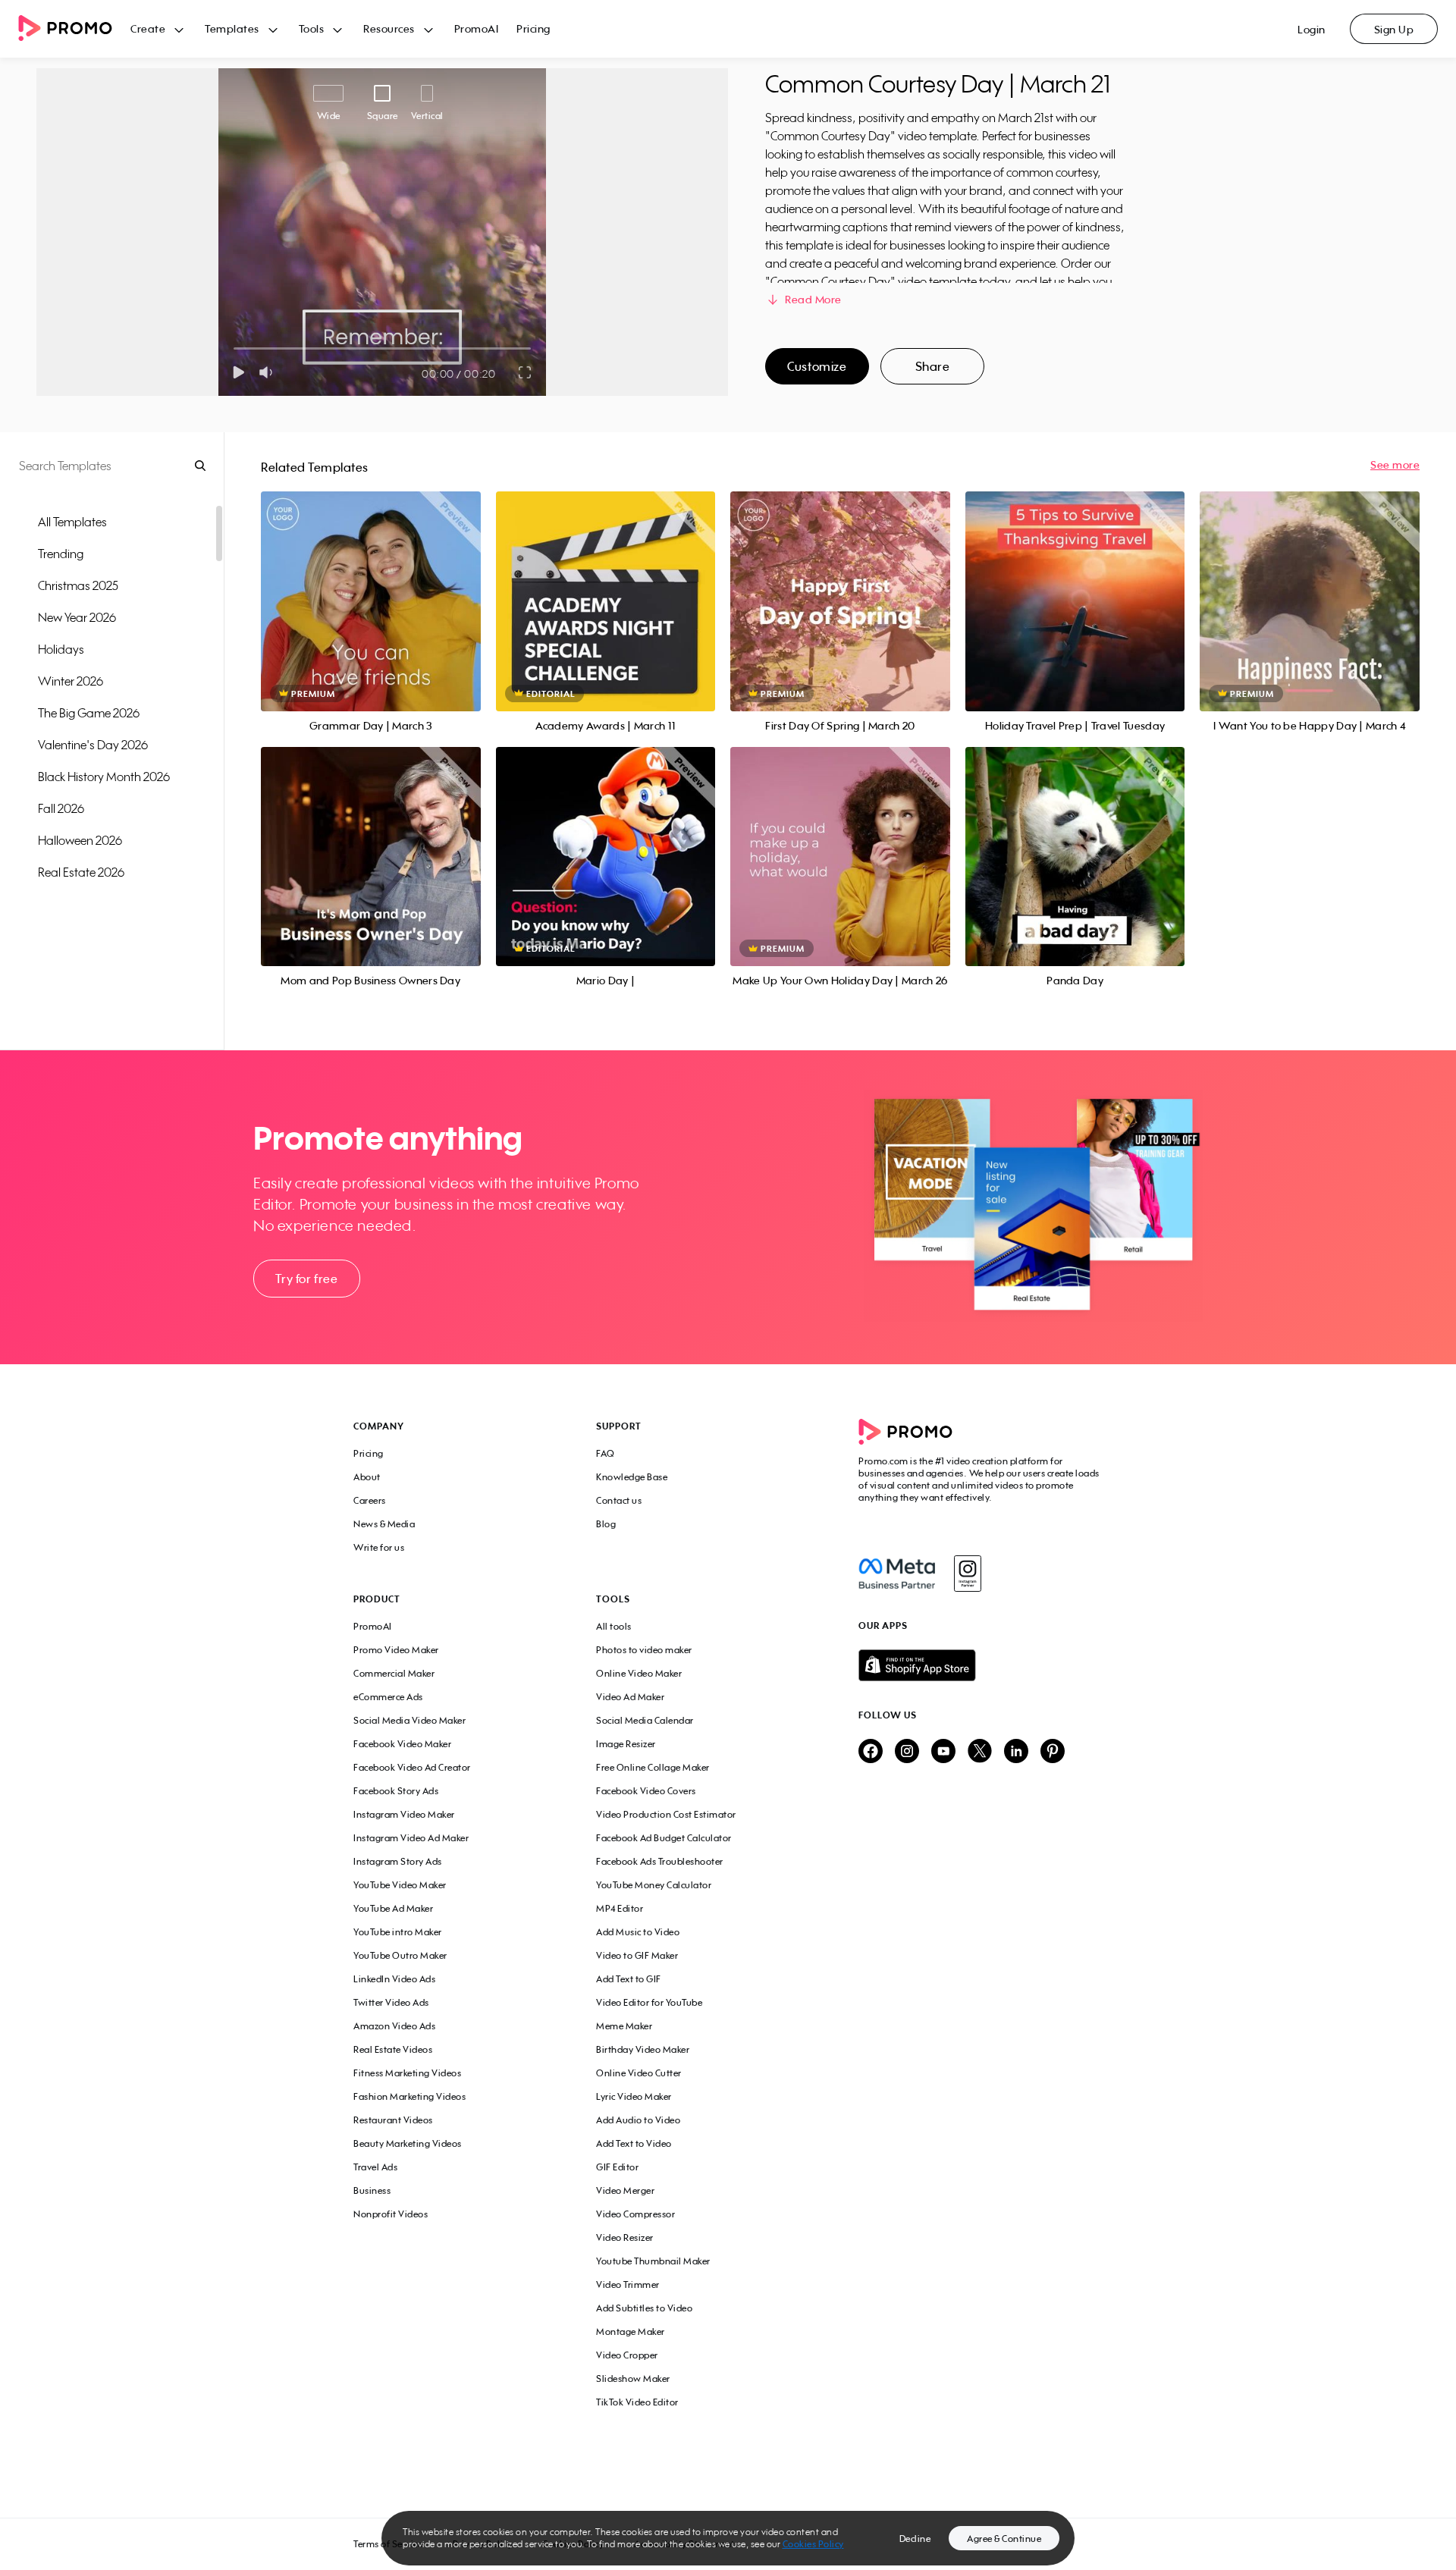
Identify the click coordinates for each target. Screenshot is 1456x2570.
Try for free (306, 1279)
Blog (606, 1524)
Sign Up (1394, 29)
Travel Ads (375, 2167)
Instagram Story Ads (398, 1861)
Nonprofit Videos (391, 2214)
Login (1312, 29)
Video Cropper (627, 2355)
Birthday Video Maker (643, 2049)
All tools (614, 1626)
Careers (370, 1500)
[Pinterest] (1053, 1752)
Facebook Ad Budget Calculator (664, 1838)
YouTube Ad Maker (393, 1908)
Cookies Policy (813, 2544)
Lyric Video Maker (634, 2096)
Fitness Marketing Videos (407, 2073)
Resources (389, 28)
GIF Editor (617, 2167)
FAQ (606, 1453)
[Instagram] (967, 1574)
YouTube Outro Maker (400, 1955)
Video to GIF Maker (637, 1955)
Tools (312, 28)
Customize (817, 366)
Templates (232, 28)
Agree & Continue (1004, 2539)
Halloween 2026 (80, 840)
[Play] (238, 372)
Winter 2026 (71, 681)
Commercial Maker (394, 1673)
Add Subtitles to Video (644, 2308)
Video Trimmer (628, 2284)
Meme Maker (624, 2026)
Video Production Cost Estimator (666, 1814)
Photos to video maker (644, 1650)
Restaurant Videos (393, 2120)
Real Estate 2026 (81, 872)
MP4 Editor (620, 1908)
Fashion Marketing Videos (409, 2096)
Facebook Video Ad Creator (412, 1767)
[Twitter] (980, 1752)
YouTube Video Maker (400, 1885)
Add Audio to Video (638, 2120)
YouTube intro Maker (398, 1932)
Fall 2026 (61, 808)
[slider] (234, 348)
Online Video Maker (639, 1673)
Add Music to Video (638, 1932)
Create (148, 28)
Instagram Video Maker (404, 1814)
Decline (915, 2539)
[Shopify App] (981, 1665)
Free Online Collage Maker (653, 1767)
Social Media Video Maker (409, 1720)
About (367, 1477)
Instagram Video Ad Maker (411, 1838)
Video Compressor (635, 2214)
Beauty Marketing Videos (408, 2143)
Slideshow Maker (633, 2379)
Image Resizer (626, 1744)
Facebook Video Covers (646, 1791)
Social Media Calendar (645, 1720)
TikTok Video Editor (637, 2402)
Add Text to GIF (629, 1979)
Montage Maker (631, 2332)
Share (933, 366)
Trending (61, 554)
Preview (371, 584)
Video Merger (625, 2190)
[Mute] (269, 372)
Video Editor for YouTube (649, 2002)
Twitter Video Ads (391, 2002)
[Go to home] (74, 29)
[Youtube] (943, 1752)
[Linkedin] (1016, 1752)
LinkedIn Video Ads (394, 1979)
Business (372, 2190)
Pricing (533, 28)
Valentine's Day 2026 (93, 745)
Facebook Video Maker (402, 1744)
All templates (72, 522)
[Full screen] (526, 372)
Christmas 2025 (78, 585)
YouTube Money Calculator (654, 1885)
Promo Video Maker (396, 1650)
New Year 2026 (77, 617)
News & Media (384, 1524)
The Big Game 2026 (89, 713)
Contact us (619, 1500)
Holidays (61, 649)
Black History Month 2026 (104, 777)
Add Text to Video (634, 2143)
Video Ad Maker (630, 1697)
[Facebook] (897, 1574)
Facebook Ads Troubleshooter (660, 1861)
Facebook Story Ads (396, 1791)
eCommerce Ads (388, 1697)
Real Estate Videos (393, 2049)
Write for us (379, 1547)
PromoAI (477, 28)
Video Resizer (625, 2237)
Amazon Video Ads (394, 2026)
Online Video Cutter (639, 2073)
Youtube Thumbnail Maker (653, 2261)
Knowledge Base (632, 1477)
